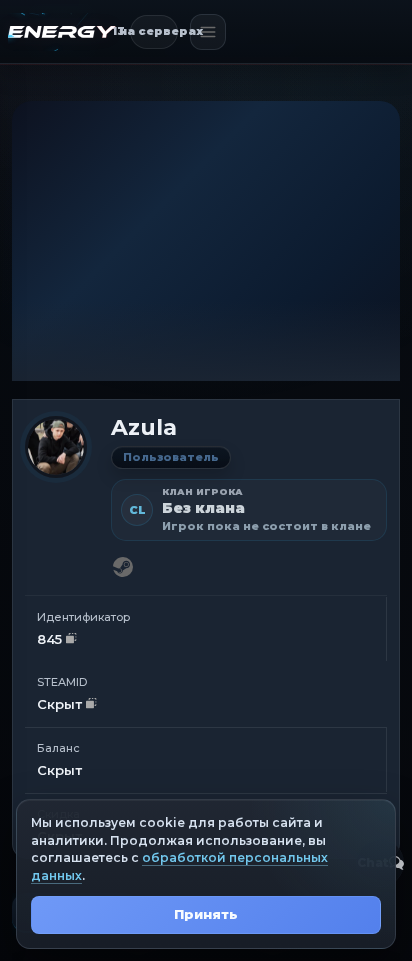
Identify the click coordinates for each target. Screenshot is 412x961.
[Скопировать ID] (71, 640)
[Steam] (123, 567)
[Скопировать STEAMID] (91, 705)
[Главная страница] (62, 32)
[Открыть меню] (208, 32)
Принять (206, 914)
